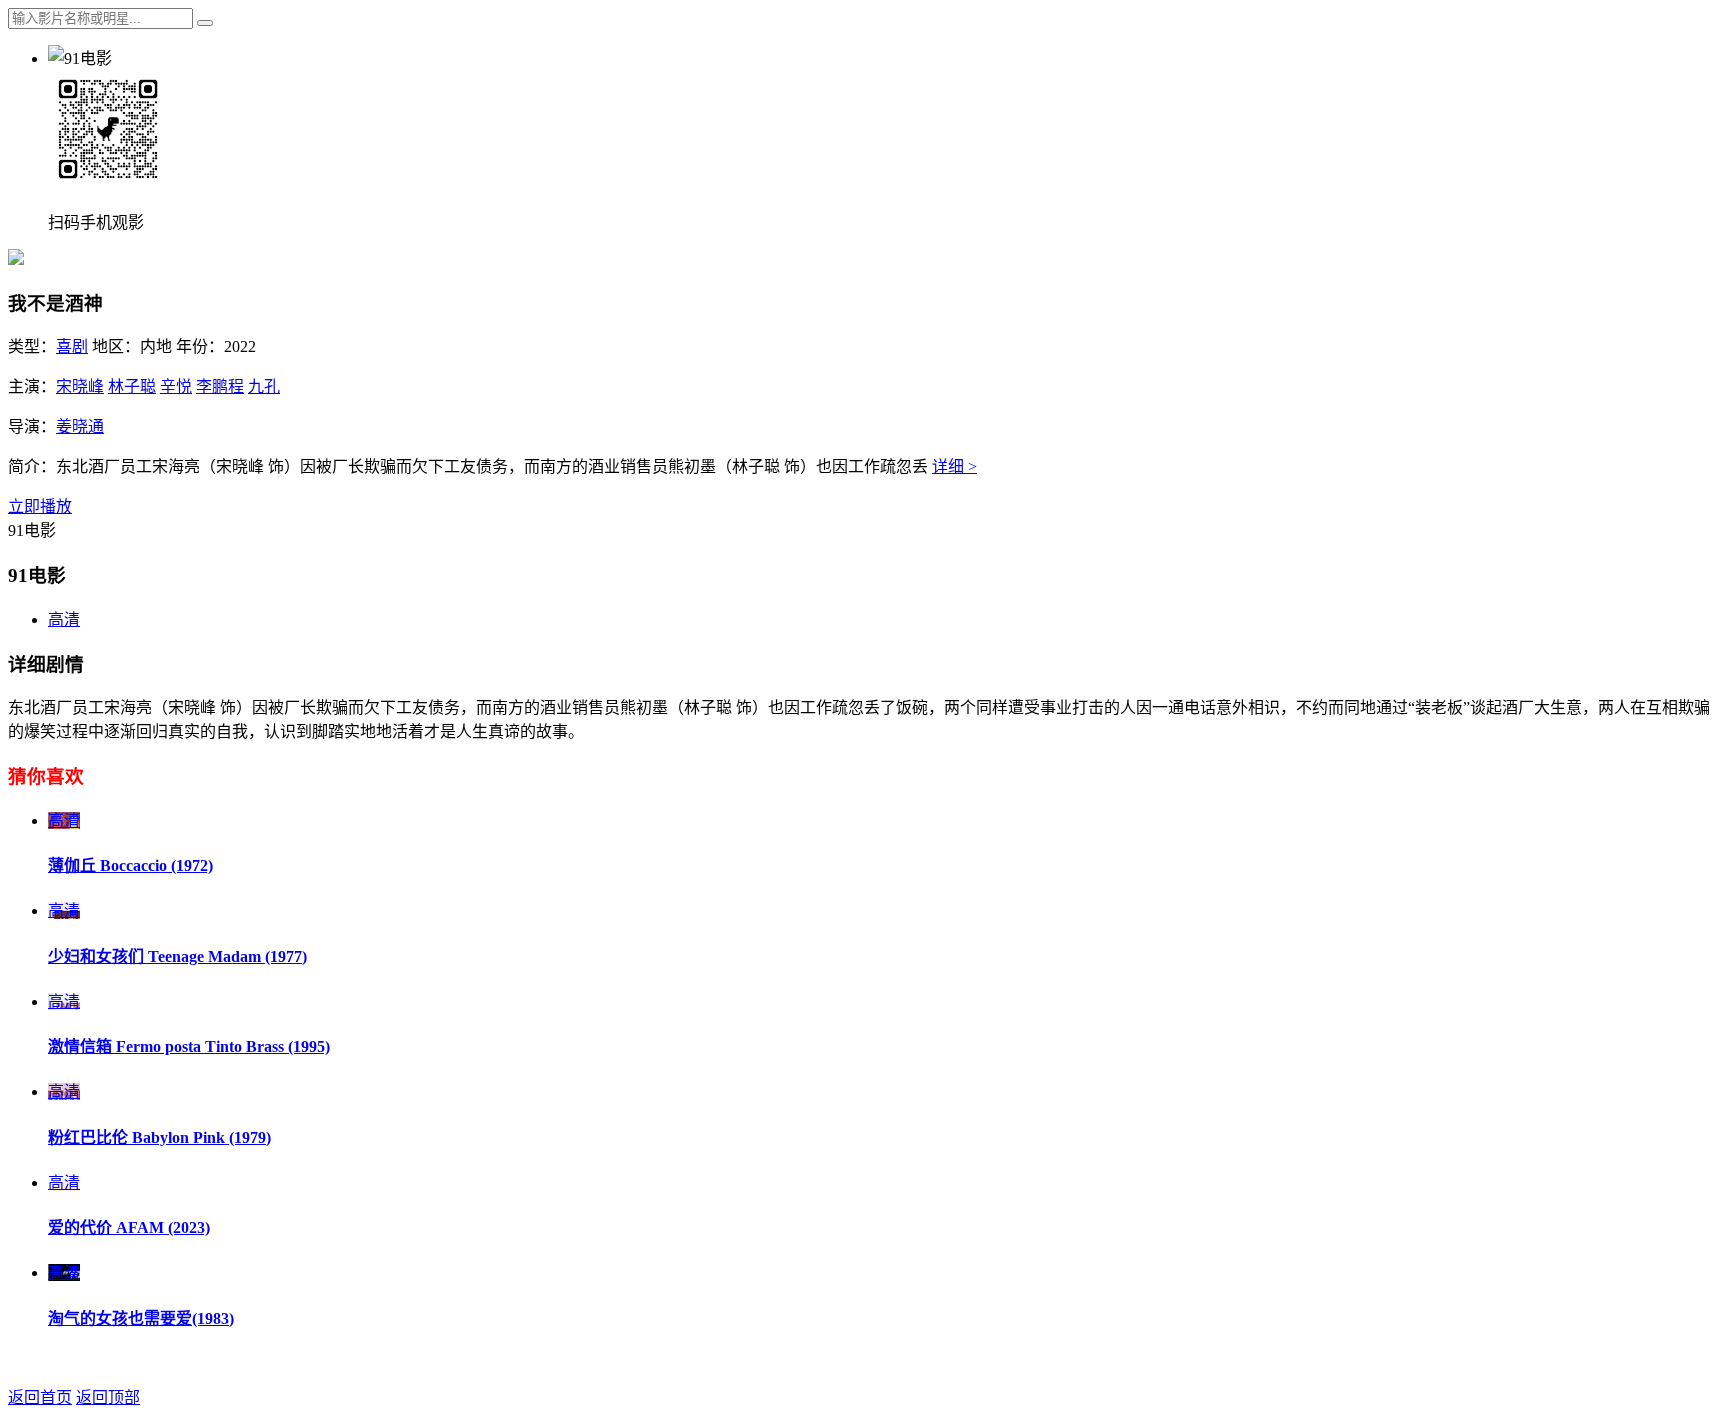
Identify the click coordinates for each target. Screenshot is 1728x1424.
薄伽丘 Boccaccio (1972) (130, 865)
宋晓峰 (80, 386)
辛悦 (176, 386)
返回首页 (40, 1397)
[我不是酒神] (16, 259)
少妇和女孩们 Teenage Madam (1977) (177, 956)
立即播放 (40, 506)
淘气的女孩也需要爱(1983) (141, 1318)
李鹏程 (220, 386)
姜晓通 (80, 426)
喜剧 (72, 346)
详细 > (954, 466)
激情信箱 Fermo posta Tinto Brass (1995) (189, 1046)
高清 (64, 619)
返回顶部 (108, 1397)
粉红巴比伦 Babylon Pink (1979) (159, 1137)
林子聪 (132, 386)
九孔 (264, 386)
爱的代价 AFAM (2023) (129, 1227)
